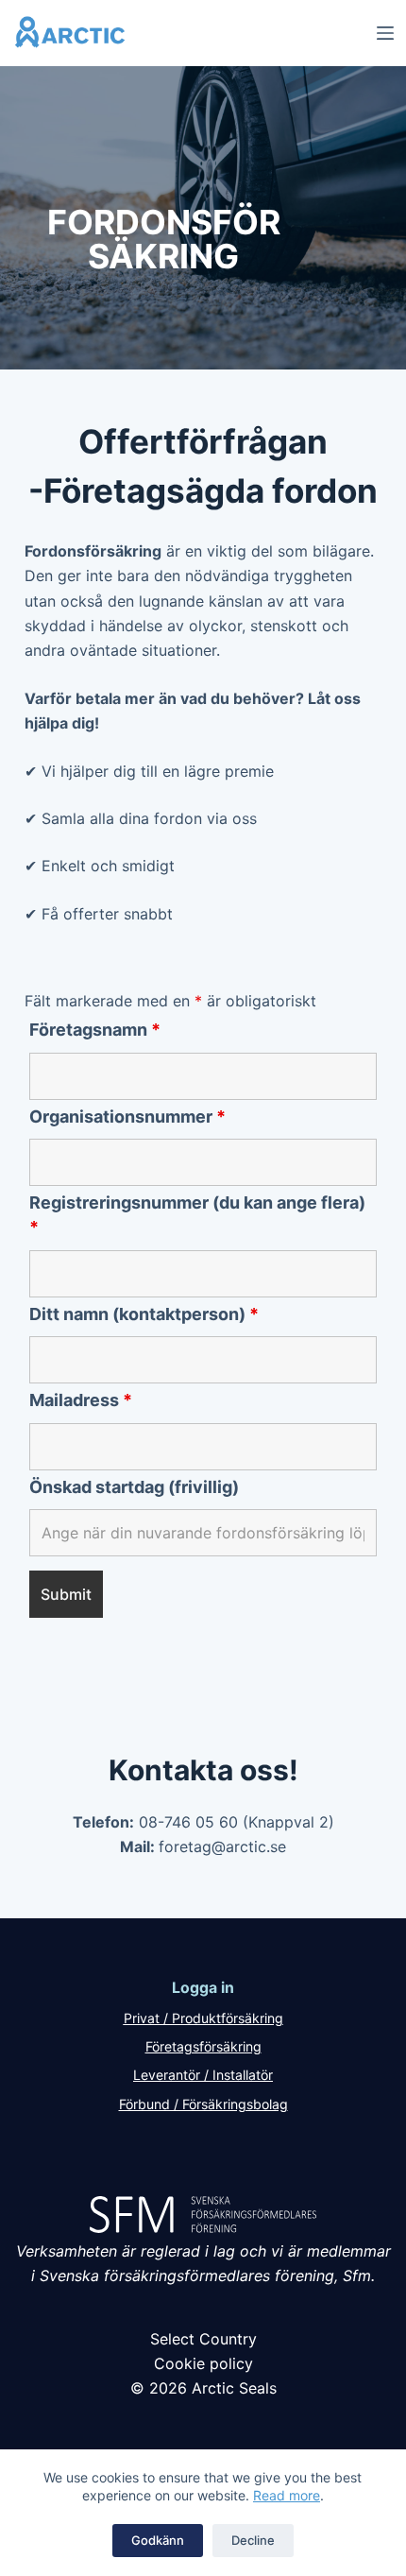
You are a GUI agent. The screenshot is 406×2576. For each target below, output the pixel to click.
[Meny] (385, 33)
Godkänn (158, 2540)
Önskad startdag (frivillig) (134, 1487)
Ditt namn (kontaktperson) (144, 1314)
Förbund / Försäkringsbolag (203, 2104)
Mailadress (81, 1400)
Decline (253, 2540)
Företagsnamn (95, 1030)
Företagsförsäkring (203, 2046)
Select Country (203, 2339)
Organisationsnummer (127, 1116)
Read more (287, 2495)
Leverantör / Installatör (203, 2075)
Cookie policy (203, 2363)
